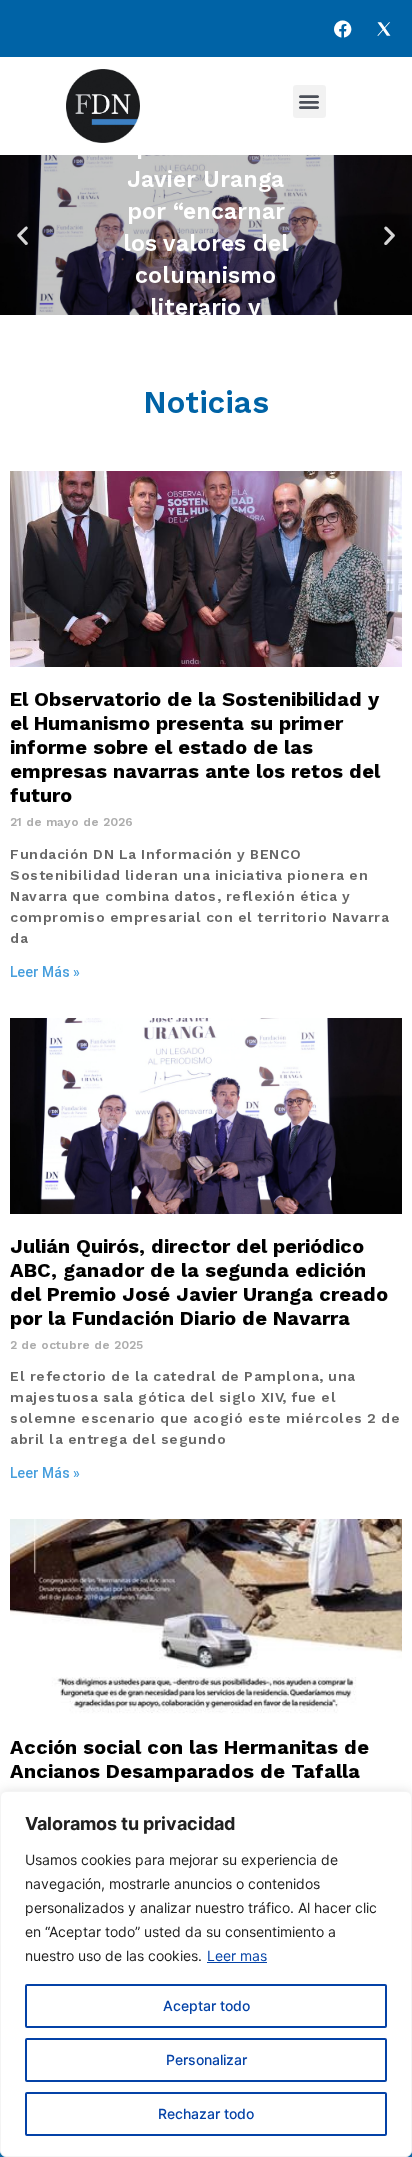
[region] (206, 1974)
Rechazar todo (206, 2113)
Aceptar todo (206, 2005)
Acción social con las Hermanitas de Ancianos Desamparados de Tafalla (189, 1759)
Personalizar (206, 2059)
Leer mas (237, 1955)
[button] (309, 101)
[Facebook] (343, 29)
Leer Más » (45, 972)
